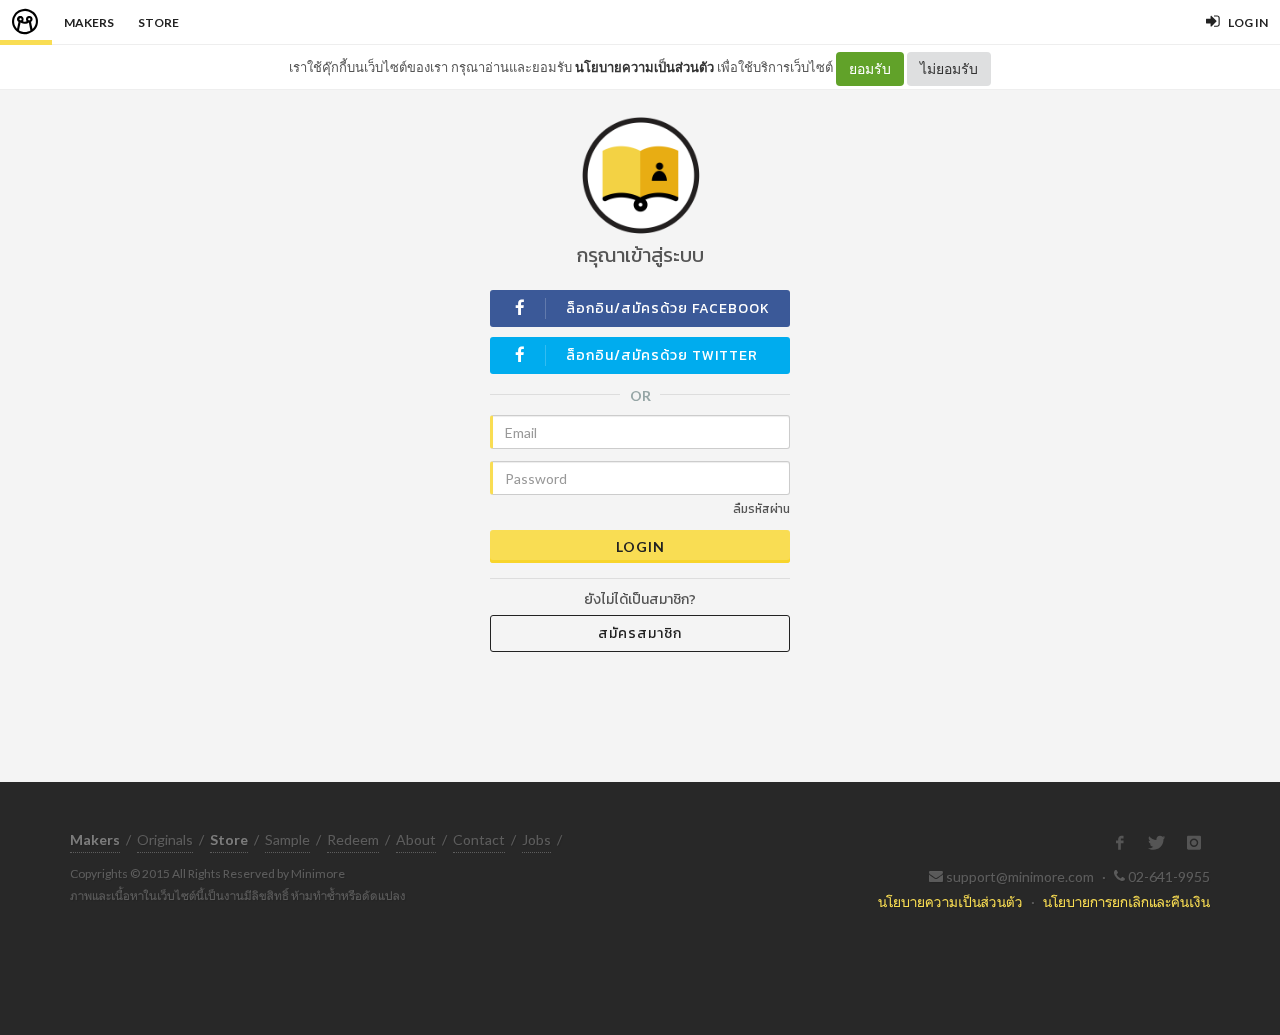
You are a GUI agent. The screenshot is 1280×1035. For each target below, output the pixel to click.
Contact (479, 839)
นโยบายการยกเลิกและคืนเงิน (1126, 901)
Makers (89, 22)
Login (640, 546)
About (416, 839)
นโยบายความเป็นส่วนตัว (644, 67)
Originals (165, 839)
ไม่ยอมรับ (949, 68)
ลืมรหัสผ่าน (761, 509)
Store (158, 22)
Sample (287, 839)
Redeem (353, 839)
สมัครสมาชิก (640, 633)
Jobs (536, 839)
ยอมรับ (870, 68)
